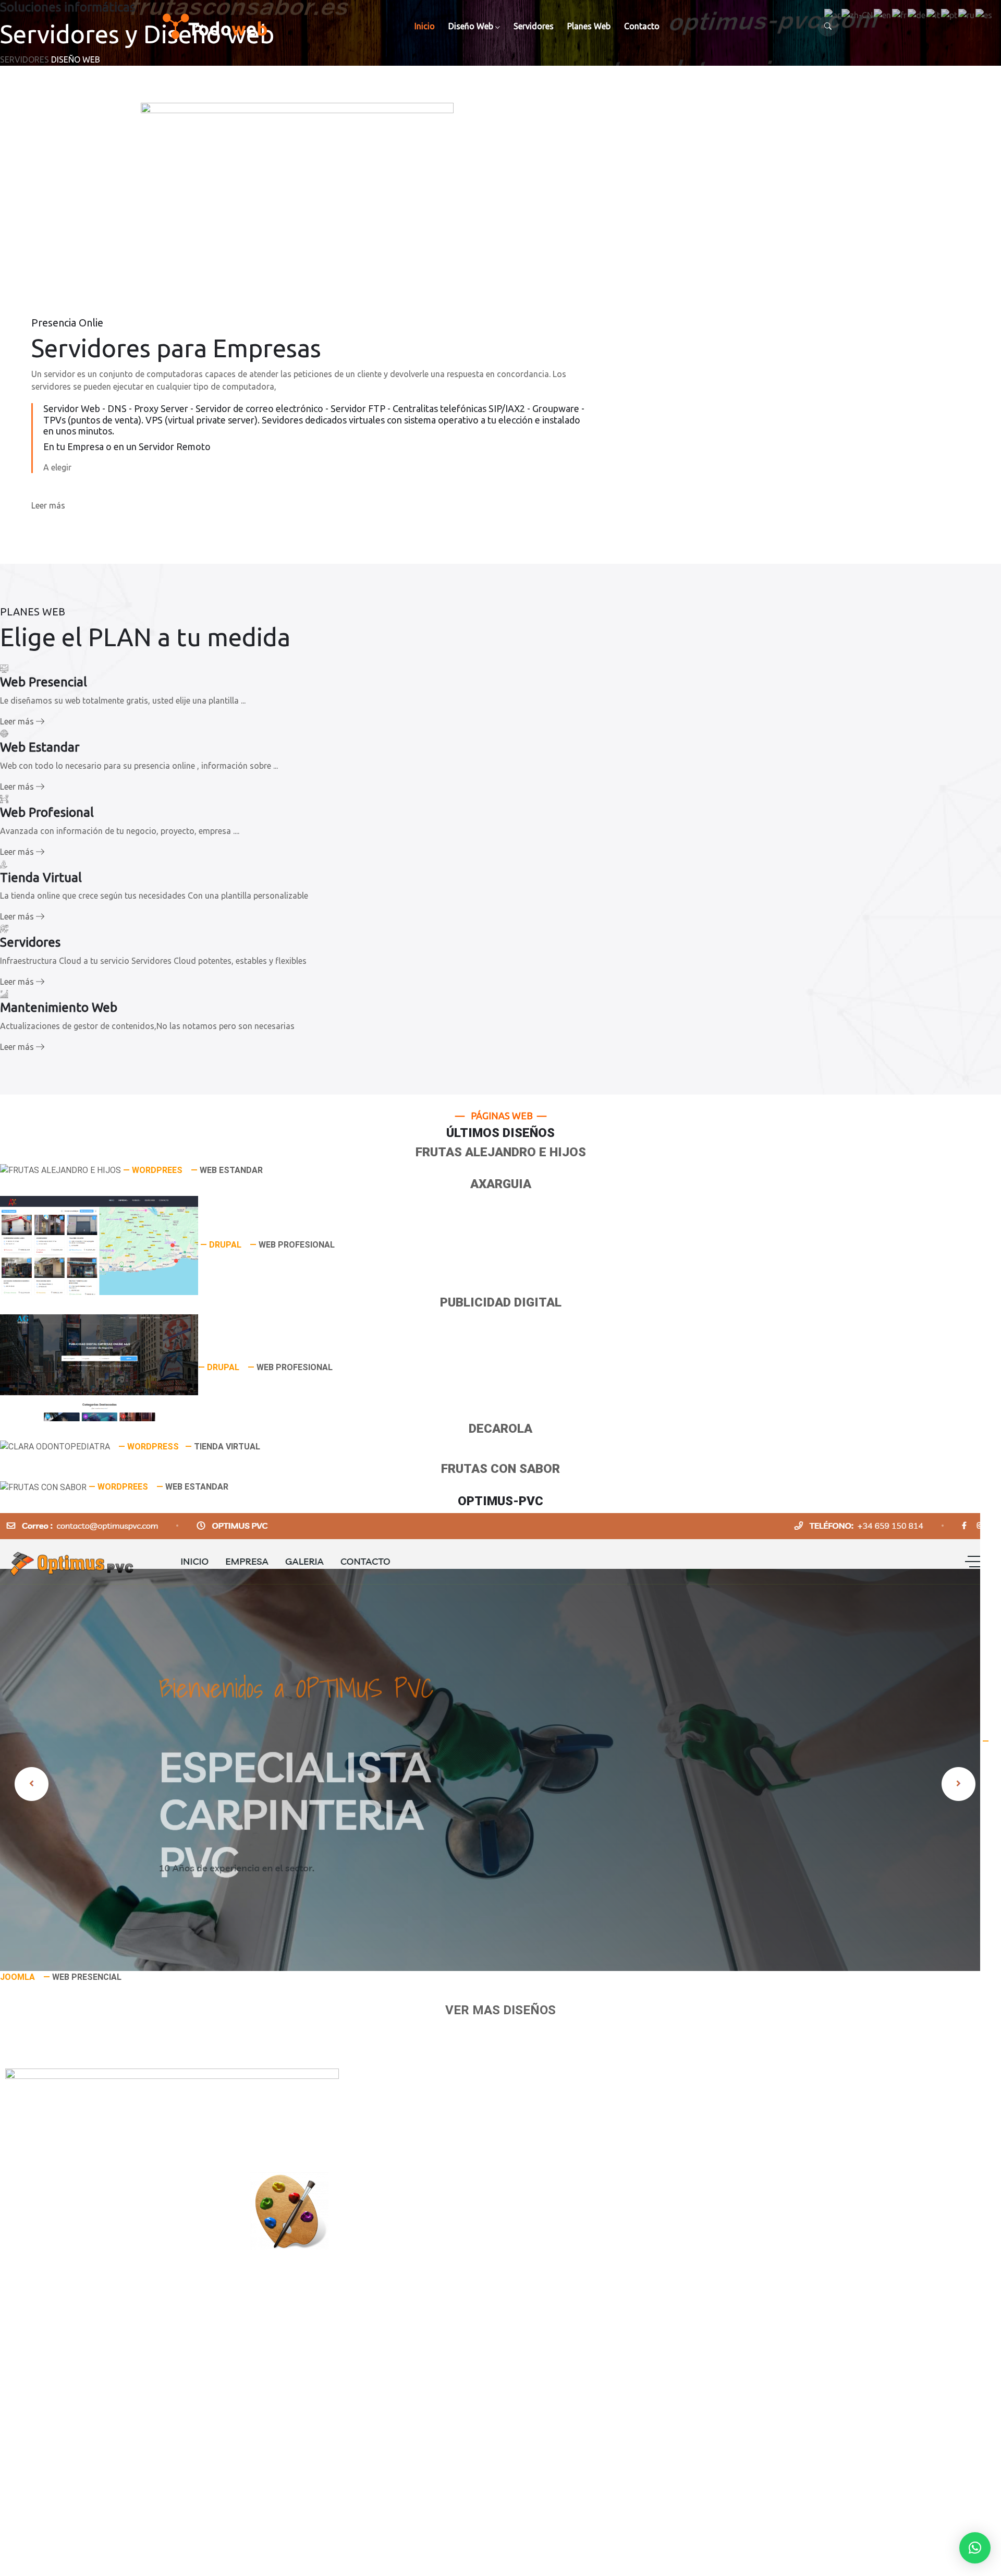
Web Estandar (78, 2375)
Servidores (534, 26)
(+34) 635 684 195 (85, 2499)
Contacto (642, 26)
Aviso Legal (73, 2287)
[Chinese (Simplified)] (858, 14)
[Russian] (967, 14)
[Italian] (934, 14)
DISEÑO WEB (76, 59)
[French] (900, 14)
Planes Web (589, 26)
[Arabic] (833, 14)
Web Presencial (80, 2363)
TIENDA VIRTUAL (227, 1447)
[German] (917, 14)
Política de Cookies (87, 2300)
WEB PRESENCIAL (87, 1977)
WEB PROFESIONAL (297, 1245)
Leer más (48, 505)
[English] (883, 14)
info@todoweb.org (87, 2486)
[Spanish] (984, 14)
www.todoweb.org (85, 2474)
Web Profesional (82, 2388)
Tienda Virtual (78, 2400)
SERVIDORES (25, 59)
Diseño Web (471, 26)
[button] (975, 2548)
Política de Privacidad (92, 2312)
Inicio (425, 26)
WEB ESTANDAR (231, 1170)
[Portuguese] (950, 14)
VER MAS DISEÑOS (500, 2010)
